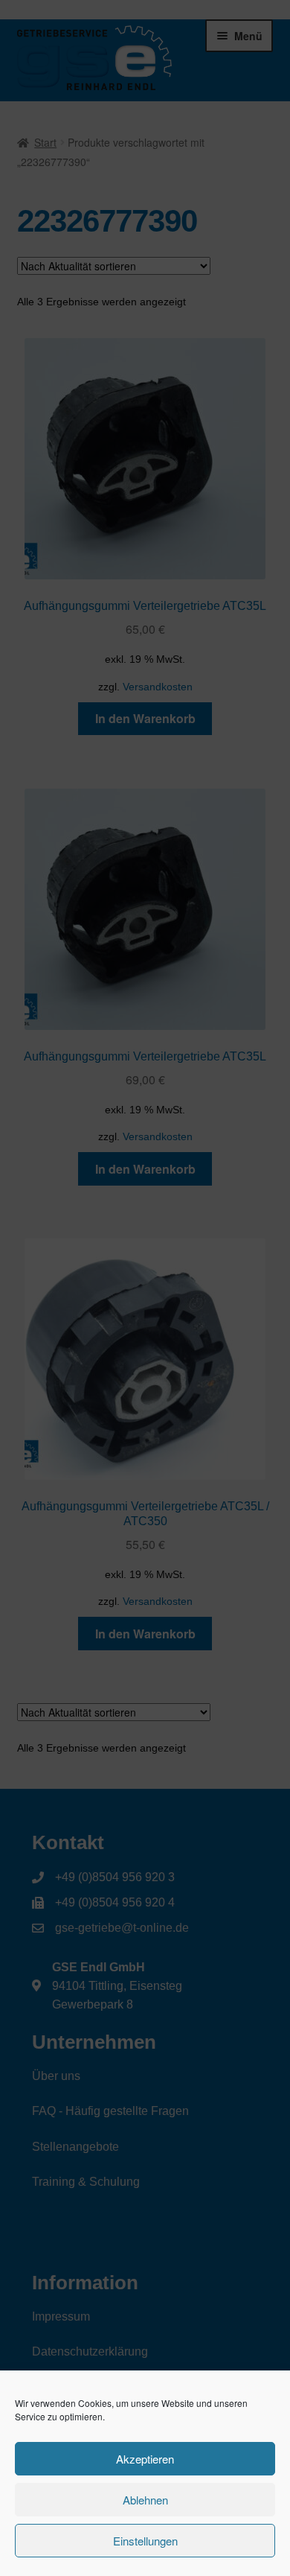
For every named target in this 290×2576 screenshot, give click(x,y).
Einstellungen (145, 2541)
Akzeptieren (145, 2459)
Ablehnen (145, 2500)
